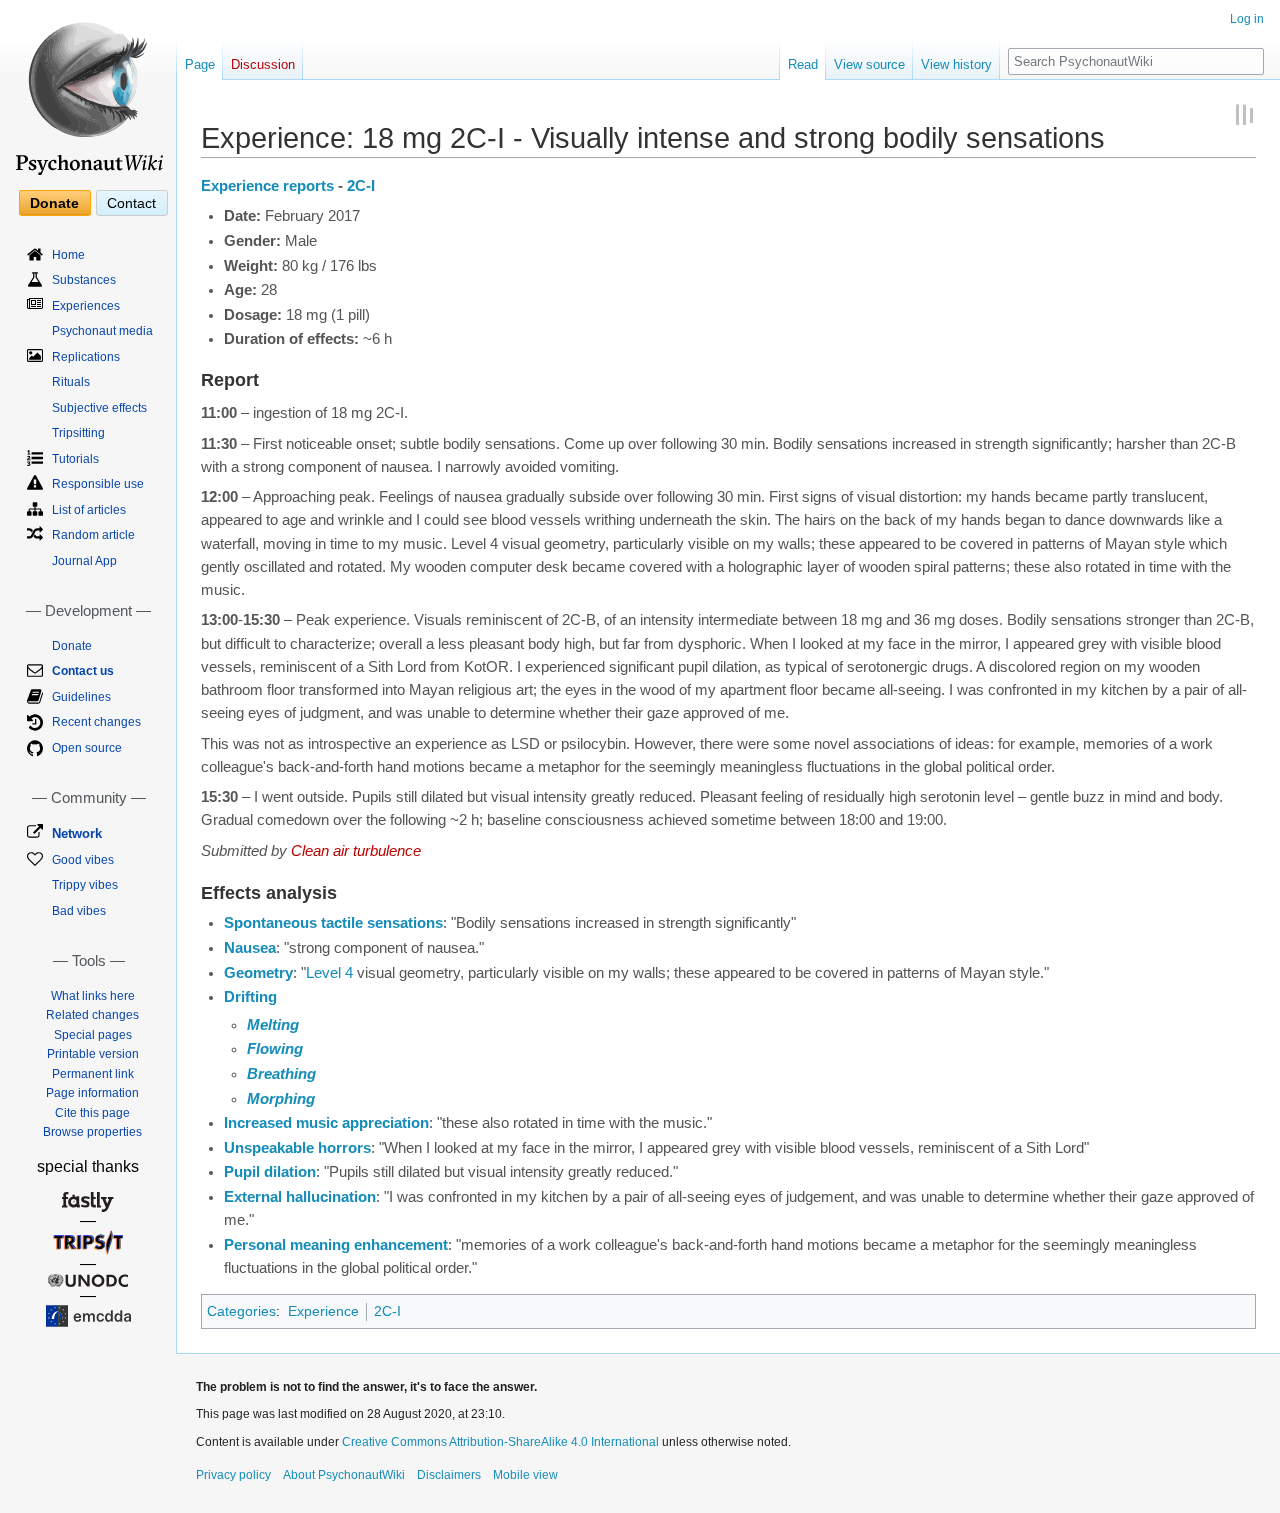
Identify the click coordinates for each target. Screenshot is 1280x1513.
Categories (241, 1311)
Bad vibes (79, 911)
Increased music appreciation (326, 1123)
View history (956, 64)
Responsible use (98, 484)
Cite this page (92, 1113)
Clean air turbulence (356, 851)
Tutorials (75, 459)
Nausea (250, 948)
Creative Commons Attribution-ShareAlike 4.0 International (500, 1442)
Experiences (86, 306)
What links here (93, 996)
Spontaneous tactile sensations (333, 923)
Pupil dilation (270, 1172)
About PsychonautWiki (344, 1475)
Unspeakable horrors (297, 1148)
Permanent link (93, 1074)
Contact (131, 203)
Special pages (93, 1035)
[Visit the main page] (88, 90)
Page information (92, 1093)
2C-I (361, 186)
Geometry (258, 973)
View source (869, 64)
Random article (93, 535)
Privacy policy (233, 1475)
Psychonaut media (102, 331)
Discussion (263, 64)
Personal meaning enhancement (336, 1245)
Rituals (71, 382)
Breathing (281, 1074)
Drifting (250, 997)
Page (200, 64)
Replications (86, 357)
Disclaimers (449, 1475)
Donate (54, 203)
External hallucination (300, 1197)
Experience (323, 1311)
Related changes (92, 1015)
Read (803, 64)
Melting (273, 1025)
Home (68, 255)
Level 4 (329, 973)
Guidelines (81, 697)
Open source (87, 748)
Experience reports (267, 186)
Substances (84, 280)
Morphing (281, 1099)
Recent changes (96, 722)
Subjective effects (99, 408)
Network (77, 833)
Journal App (84, 561)
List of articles (89, 510)
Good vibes (83, 860)
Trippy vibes (85, 885)
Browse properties (92, 1132)
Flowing (275, 1049)
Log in (1247, 19)
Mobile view (525, 1475)
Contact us (83, 671)
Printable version (93, 1054)
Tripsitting (78, 433)
